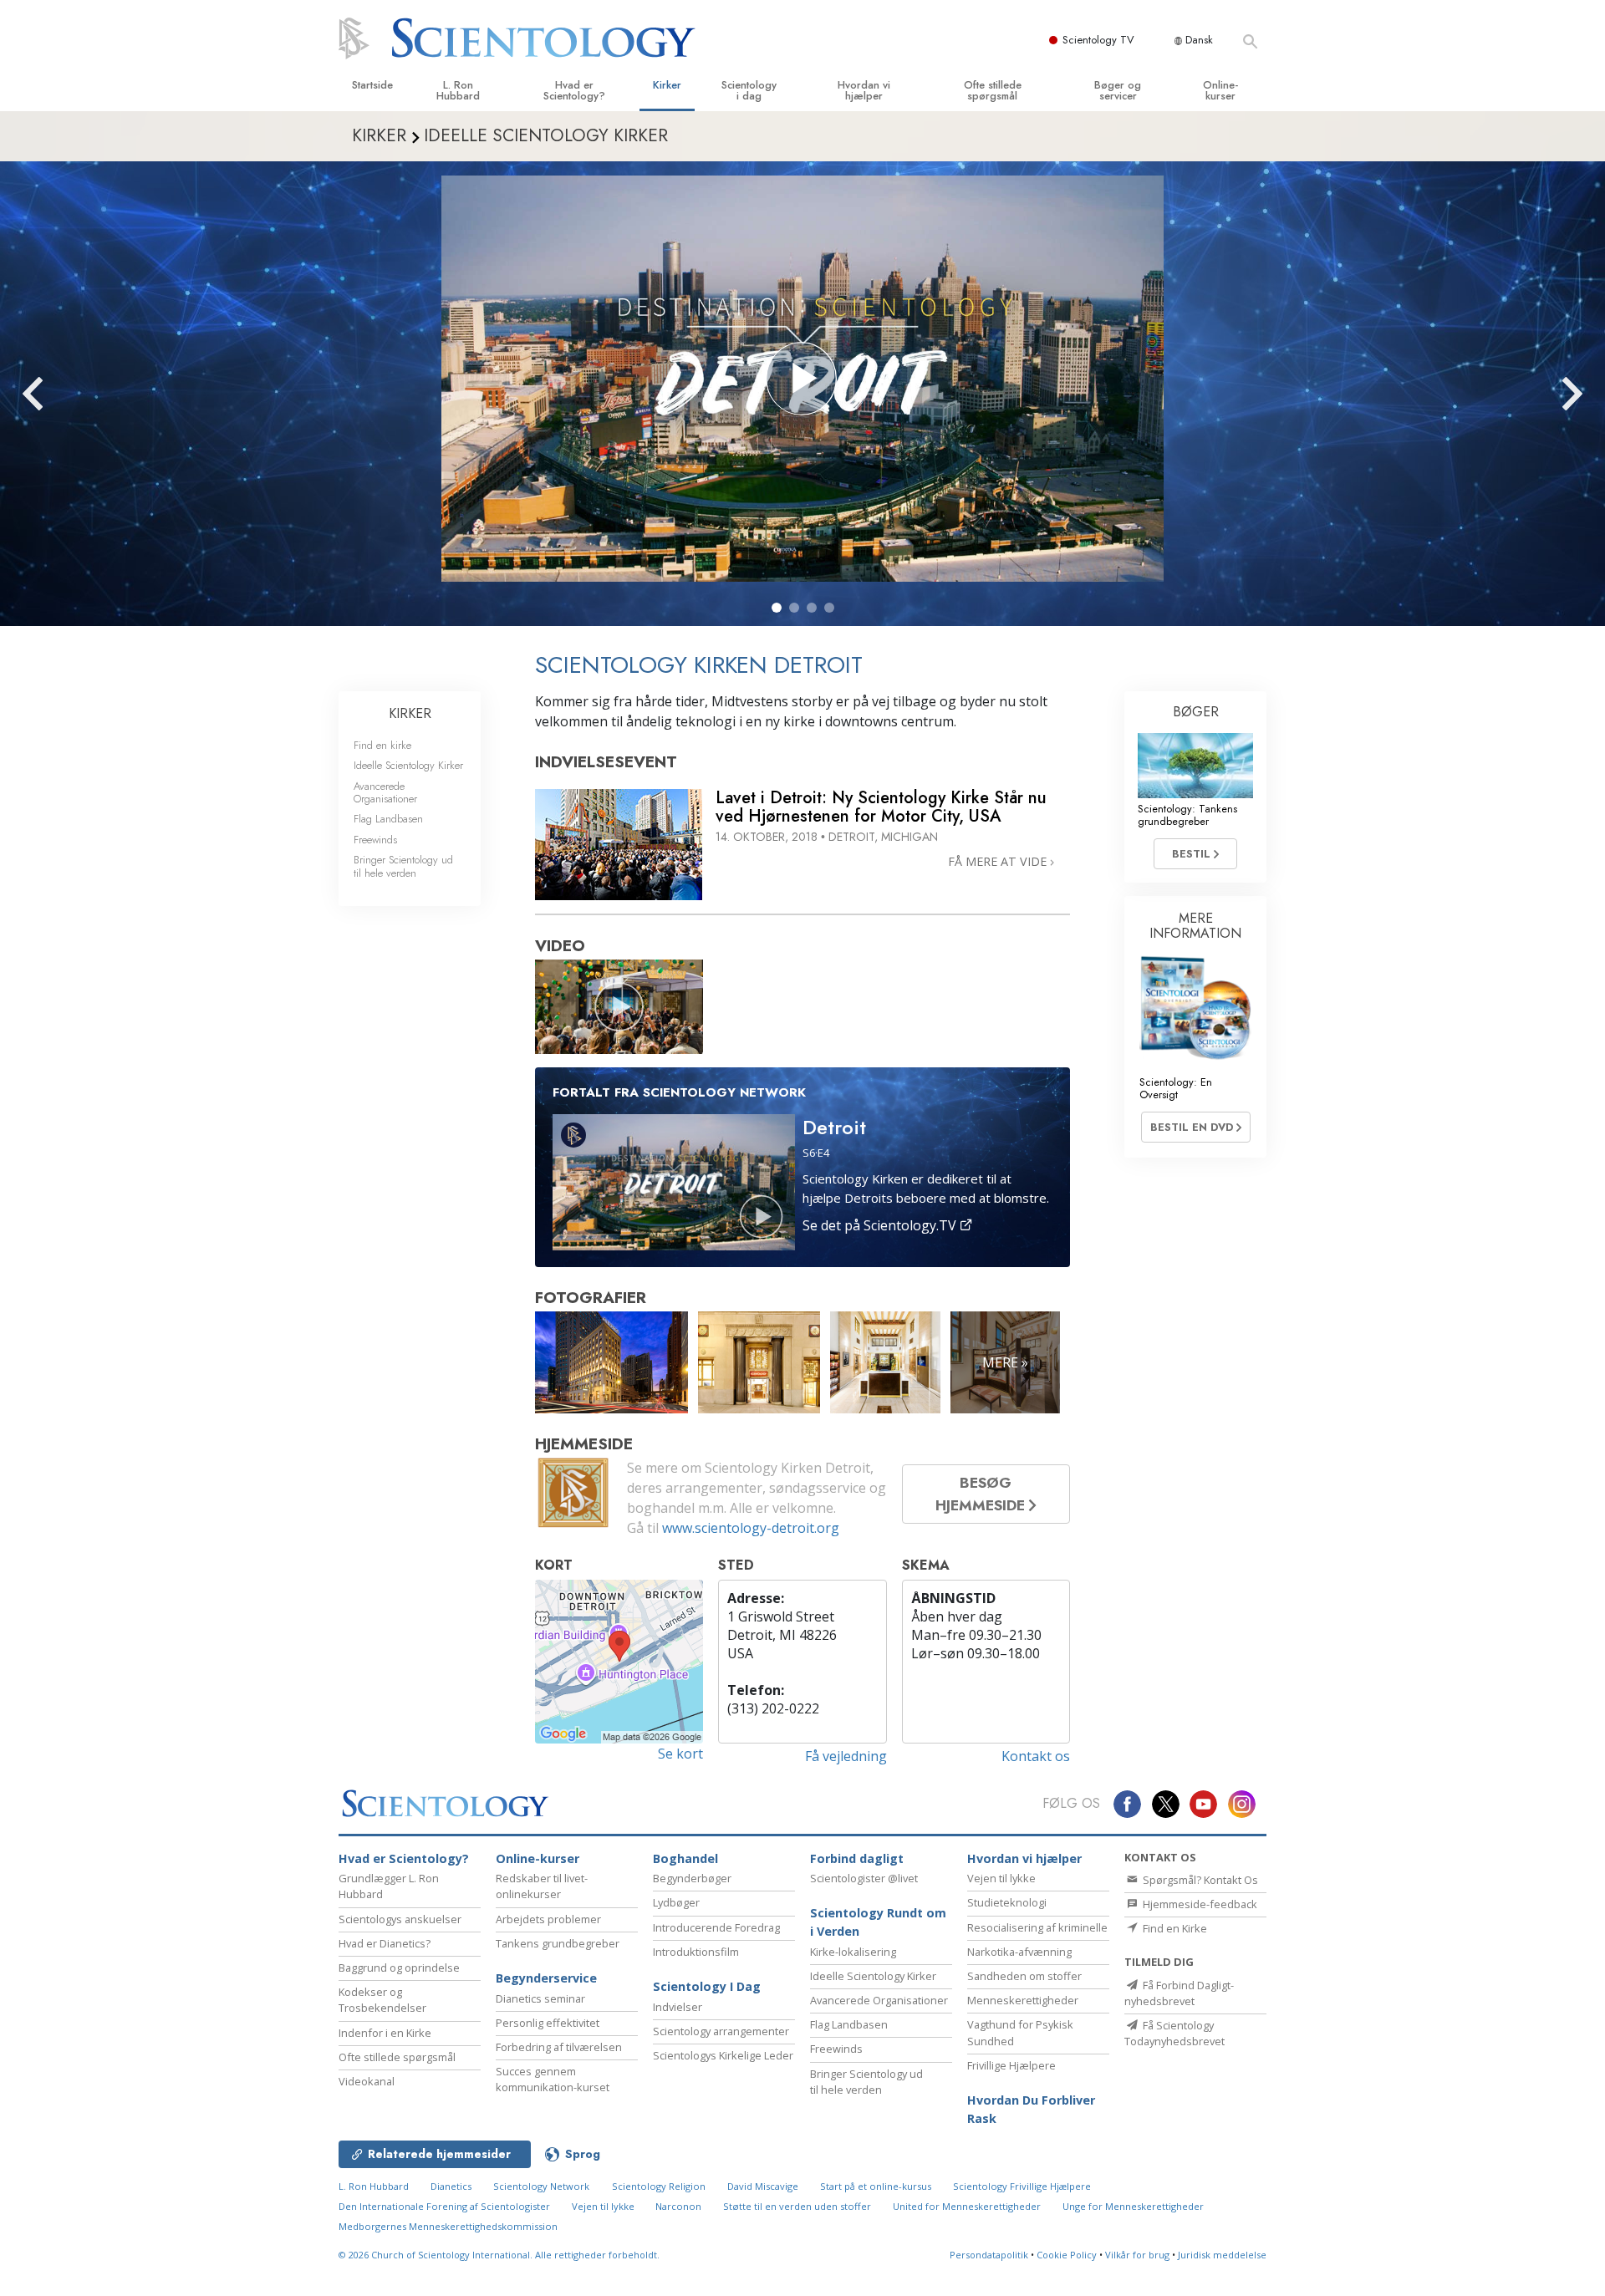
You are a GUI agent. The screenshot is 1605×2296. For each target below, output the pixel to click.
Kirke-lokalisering (853, 1952)
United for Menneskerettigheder (967, 2206)
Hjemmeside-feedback (1199, 1904)
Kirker (667, 85)
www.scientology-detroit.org (751, 1528)
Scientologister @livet (864, 1878)
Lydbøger (676, 1902)
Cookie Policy (1067, 2255)
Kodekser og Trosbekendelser (382, 2000)
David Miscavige (763, 2186)
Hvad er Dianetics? (385, 1943)
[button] (777, 608)
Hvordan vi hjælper (864, 90)
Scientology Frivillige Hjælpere (1022, 2186)
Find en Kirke (1174, 1928)
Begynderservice (546, 1978)
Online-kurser (1220, 90)
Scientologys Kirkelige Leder (723, 2055)
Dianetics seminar (540, 1998)
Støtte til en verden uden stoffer (797, 2206)
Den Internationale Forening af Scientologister (444, 2206)
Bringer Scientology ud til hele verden (403, 866)
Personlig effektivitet (548, 2023)
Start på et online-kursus (876, 2186)
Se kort (680, 1754)
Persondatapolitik (989, 2255)
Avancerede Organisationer (385, 792)
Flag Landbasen (388, 819)
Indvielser (678, 2007)
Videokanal (367, 2081)
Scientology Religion (659, 2186)
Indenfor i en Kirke (385, 2033)
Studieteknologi (1007, 1902)
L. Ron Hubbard (458, 90)
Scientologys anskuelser (400, 1919)
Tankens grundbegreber (558, 1943)
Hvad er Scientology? (574, 90)
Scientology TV (1098, 40)
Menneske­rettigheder (1023, 2000)
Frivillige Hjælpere (1011, 2065)
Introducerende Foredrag (716, 1927)
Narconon (680, 2206)
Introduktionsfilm (696, 1952)
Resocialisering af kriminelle (1037, 1927)
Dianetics (451, 2186)
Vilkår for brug (1137, 2255)
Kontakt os (1036, 1756)
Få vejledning (846, 1756)
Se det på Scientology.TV (881, 1225)
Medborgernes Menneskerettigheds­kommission (448, 2226)
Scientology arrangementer (721, 2031)
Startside (372, 85)
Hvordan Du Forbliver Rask (1031, 2109)
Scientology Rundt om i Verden (878, 1922)
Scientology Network (541, 2186)
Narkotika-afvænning (1019, 1952)
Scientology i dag (749, 90)
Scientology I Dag (707, 1986)
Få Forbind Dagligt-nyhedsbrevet (1179, 1993)
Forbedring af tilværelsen (559, 2047)
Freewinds (375, 840)
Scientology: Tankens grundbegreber (1187, 815)
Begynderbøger (692, 1878)
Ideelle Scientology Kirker (408, 765)
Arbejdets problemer (548, 1919)
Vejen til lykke (1001, 1878)
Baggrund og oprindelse (399, 1968)
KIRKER (410, 713)
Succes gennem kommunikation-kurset (553, 2079)
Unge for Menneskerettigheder (1133, 2206)
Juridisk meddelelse (1222, 2255)
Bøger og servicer (1118, 90)
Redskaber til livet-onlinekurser (542, 1886)
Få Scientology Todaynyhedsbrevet (1174, 2033)
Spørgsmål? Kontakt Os (1199, 1880)
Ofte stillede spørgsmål (993, 90)
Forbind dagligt (857, 1858)
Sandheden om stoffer (1024, 1976)
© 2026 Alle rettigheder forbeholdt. (499, 2255)
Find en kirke (382, 745)
